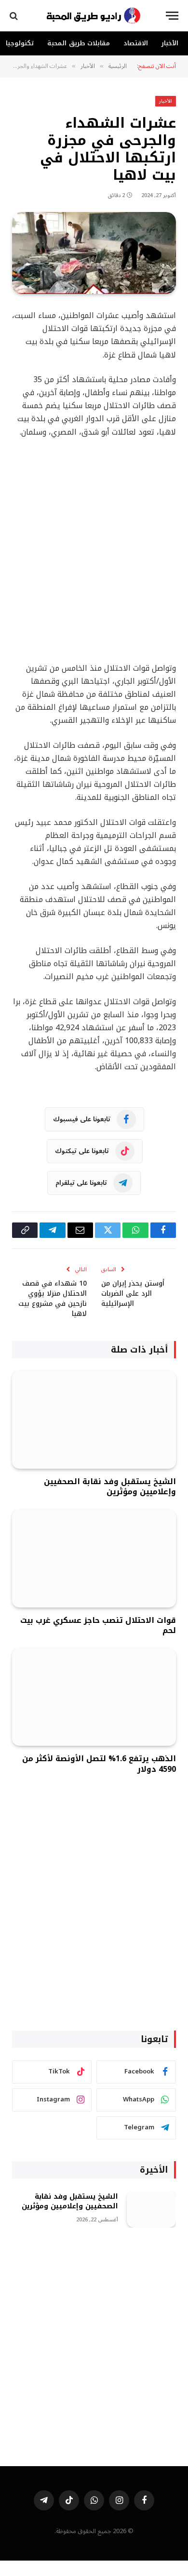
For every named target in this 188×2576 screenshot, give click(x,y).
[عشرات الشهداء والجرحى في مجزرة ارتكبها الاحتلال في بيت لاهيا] (94, 253)
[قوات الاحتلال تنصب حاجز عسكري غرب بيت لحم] (94, 1558)
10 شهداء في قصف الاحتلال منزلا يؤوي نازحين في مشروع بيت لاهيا (53, 1299)
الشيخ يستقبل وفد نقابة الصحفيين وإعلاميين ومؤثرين (110, 1487)
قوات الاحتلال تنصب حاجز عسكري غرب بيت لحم (98, 1626)
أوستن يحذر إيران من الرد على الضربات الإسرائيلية (133, 1294)
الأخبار (170, 43)
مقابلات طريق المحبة (79, 43)
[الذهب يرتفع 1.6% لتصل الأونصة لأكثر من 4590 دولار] (94, 1697)
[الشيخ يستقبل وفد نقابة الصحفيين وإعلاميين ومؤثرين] (94, 1420)
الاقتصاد (136, 43)
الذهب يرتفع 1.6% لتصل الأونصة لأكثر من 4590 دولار (99, 1764)
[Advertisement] (94, 550)
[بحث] (15, 16)
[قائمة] (172, 16)
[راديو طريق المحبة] (94, 16)
